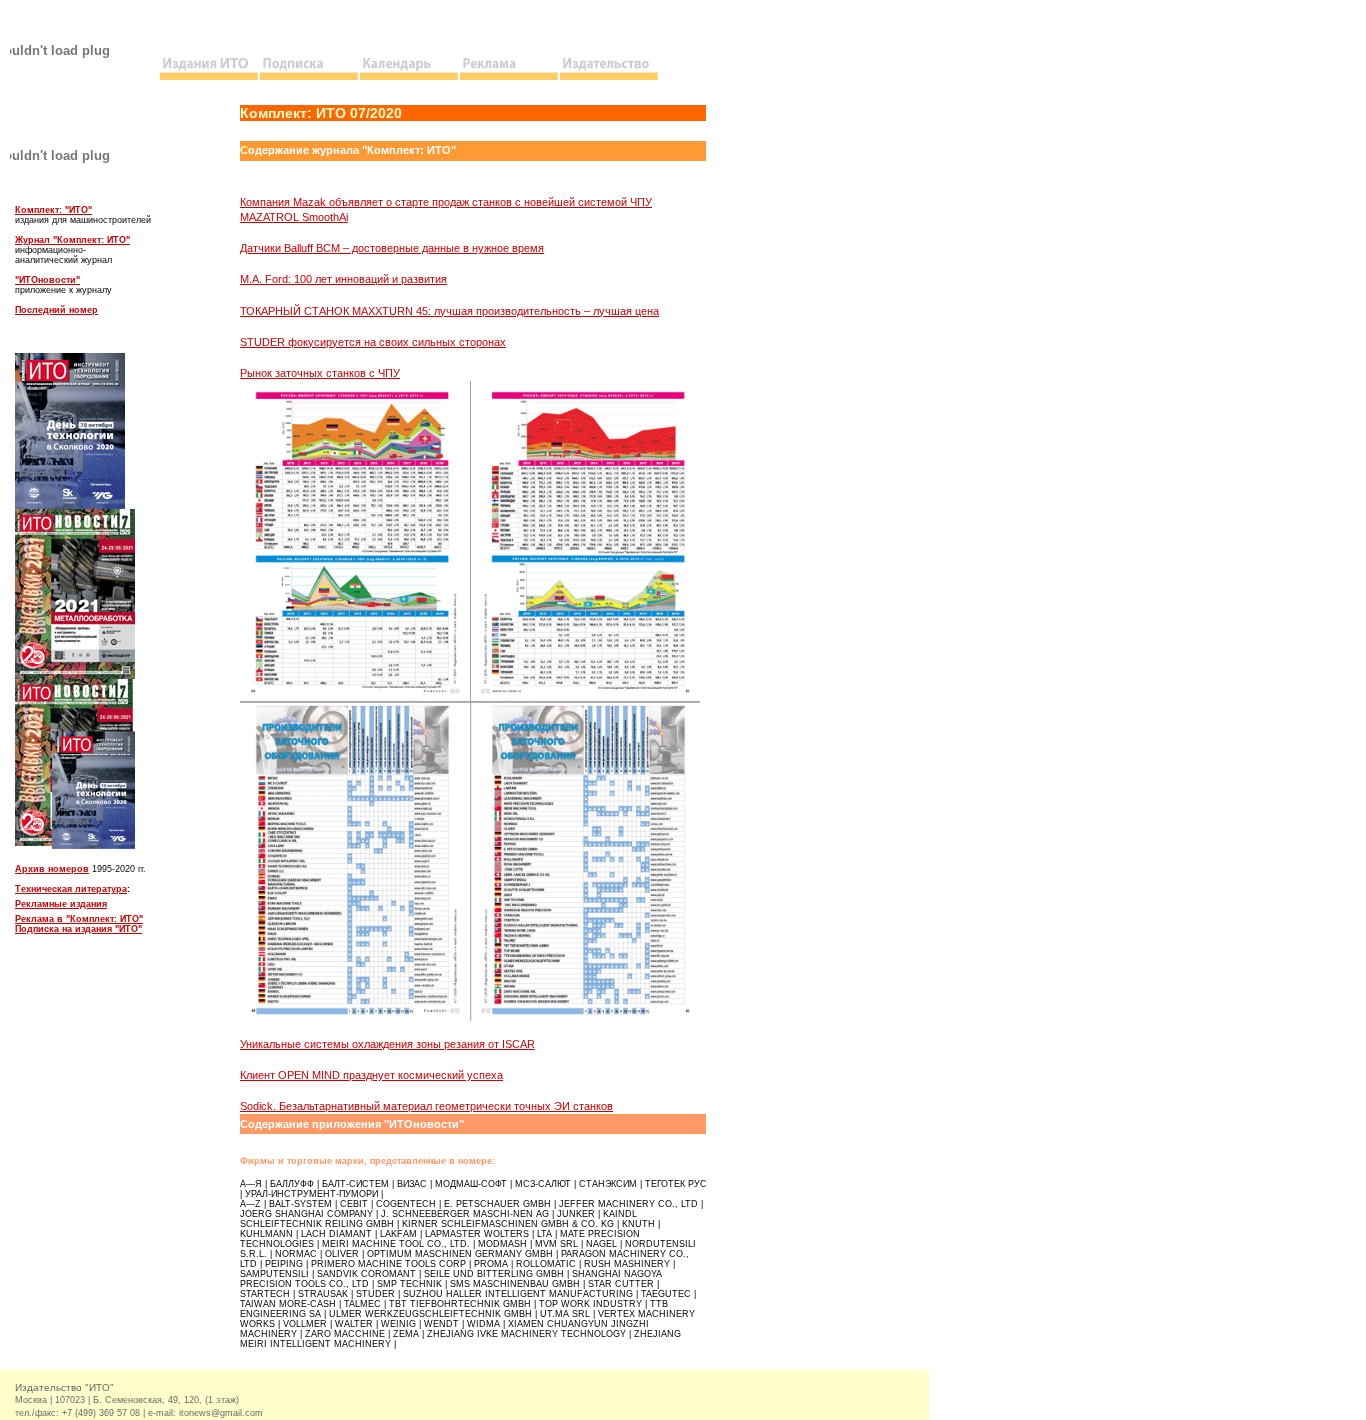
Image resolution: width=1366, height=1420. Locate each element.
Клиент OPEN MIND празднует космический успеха (371, 1075)
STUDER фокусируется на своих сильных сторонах (373, 342)
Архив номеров (52, 869)
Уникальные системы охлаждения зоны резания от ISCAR (387, 1044)
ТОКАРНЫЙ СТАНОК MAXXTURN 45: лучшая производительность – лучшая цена (449, 311)
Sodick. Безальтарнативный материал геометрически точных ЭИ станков (426, 1106)
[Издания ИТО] (210, 77)
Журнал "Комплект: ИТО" (72, 240)
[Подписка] (310, 77)
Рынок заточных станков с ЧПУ (320, 373)
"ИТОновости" (47, 280)
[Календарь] (410, 77)
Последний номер (56, 310)
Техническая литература (71, 889)
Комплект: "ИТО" (53, 210)
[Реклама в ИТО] (510, 77)
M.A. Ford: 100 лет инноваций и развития (343, 279)
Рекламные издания (61, 904)
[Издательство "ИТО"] (610, 77)
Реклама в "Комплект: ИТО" (79, 919)
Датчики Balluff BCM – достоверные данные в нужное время (392, 248)
